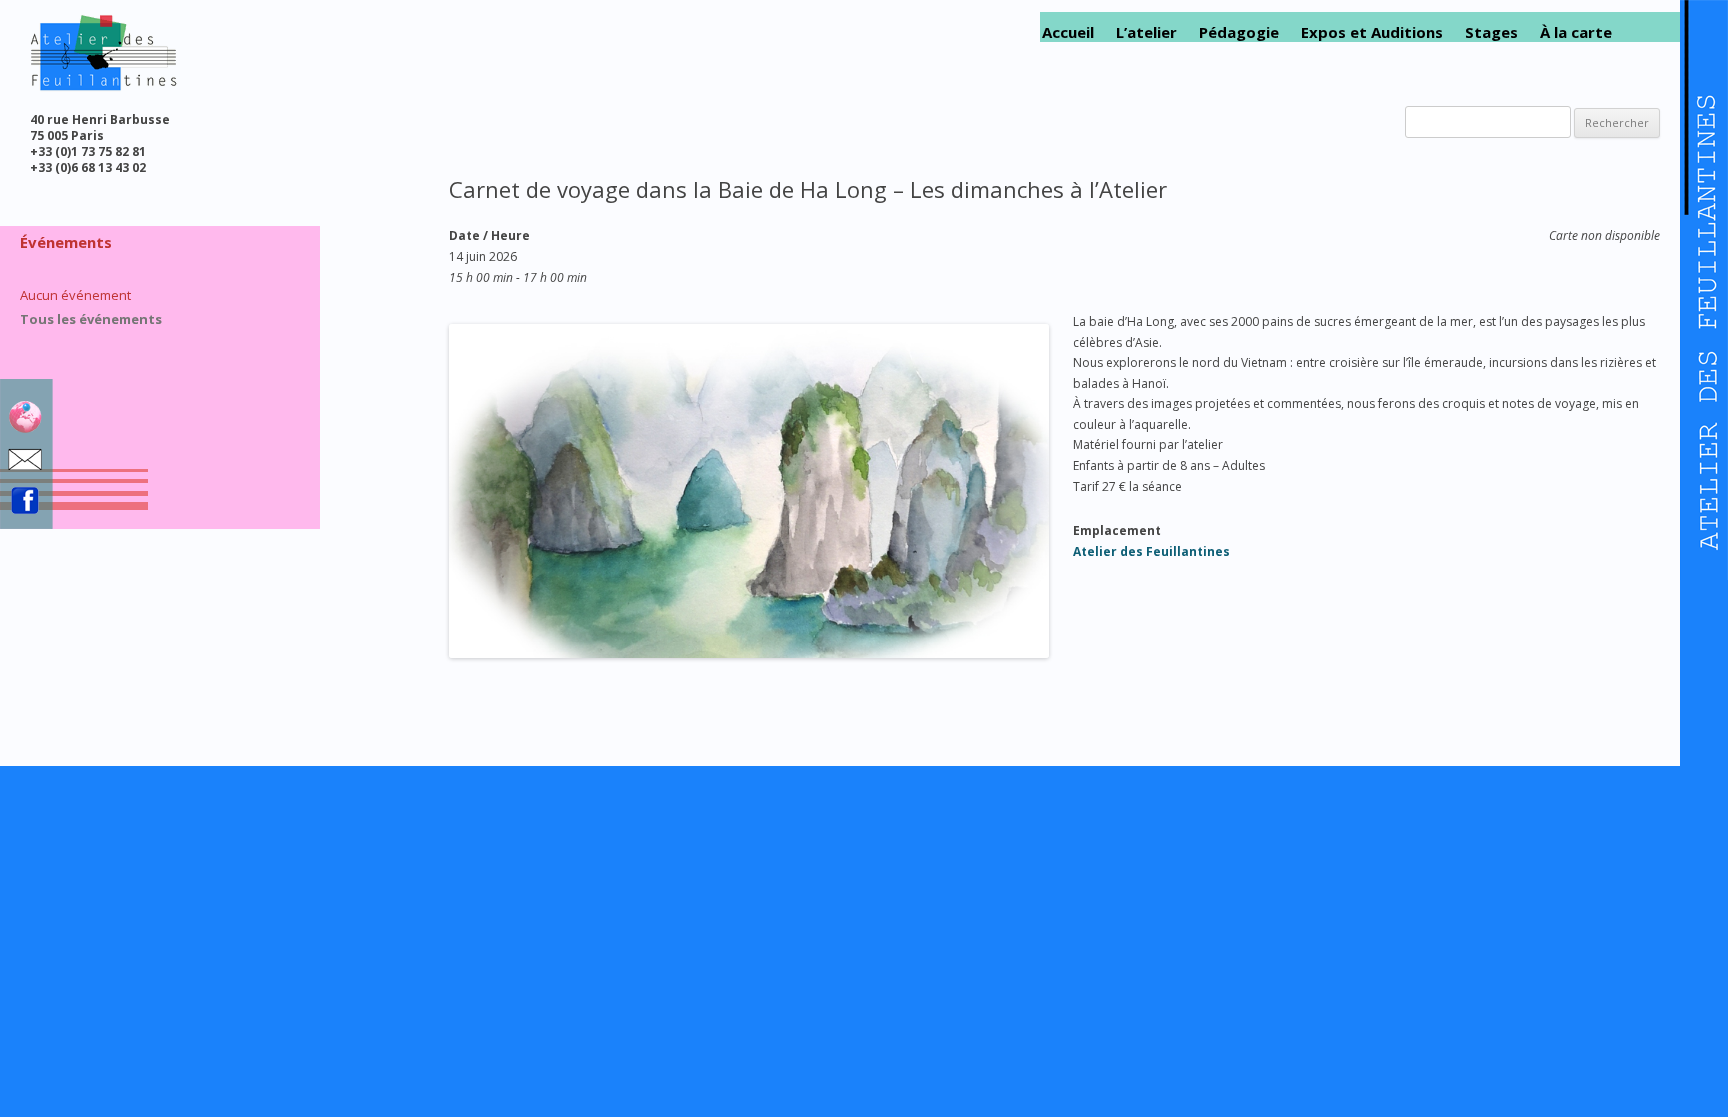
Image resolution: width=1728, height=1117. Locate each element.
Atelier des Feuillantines (1151, 551)
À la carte (1576, 32)
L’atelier (1146, 32)
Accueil (1068, 32)
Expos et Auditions (1372, 32)
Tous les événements (91, 319)
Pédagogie (1239, 32)
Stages (1491, 32)
